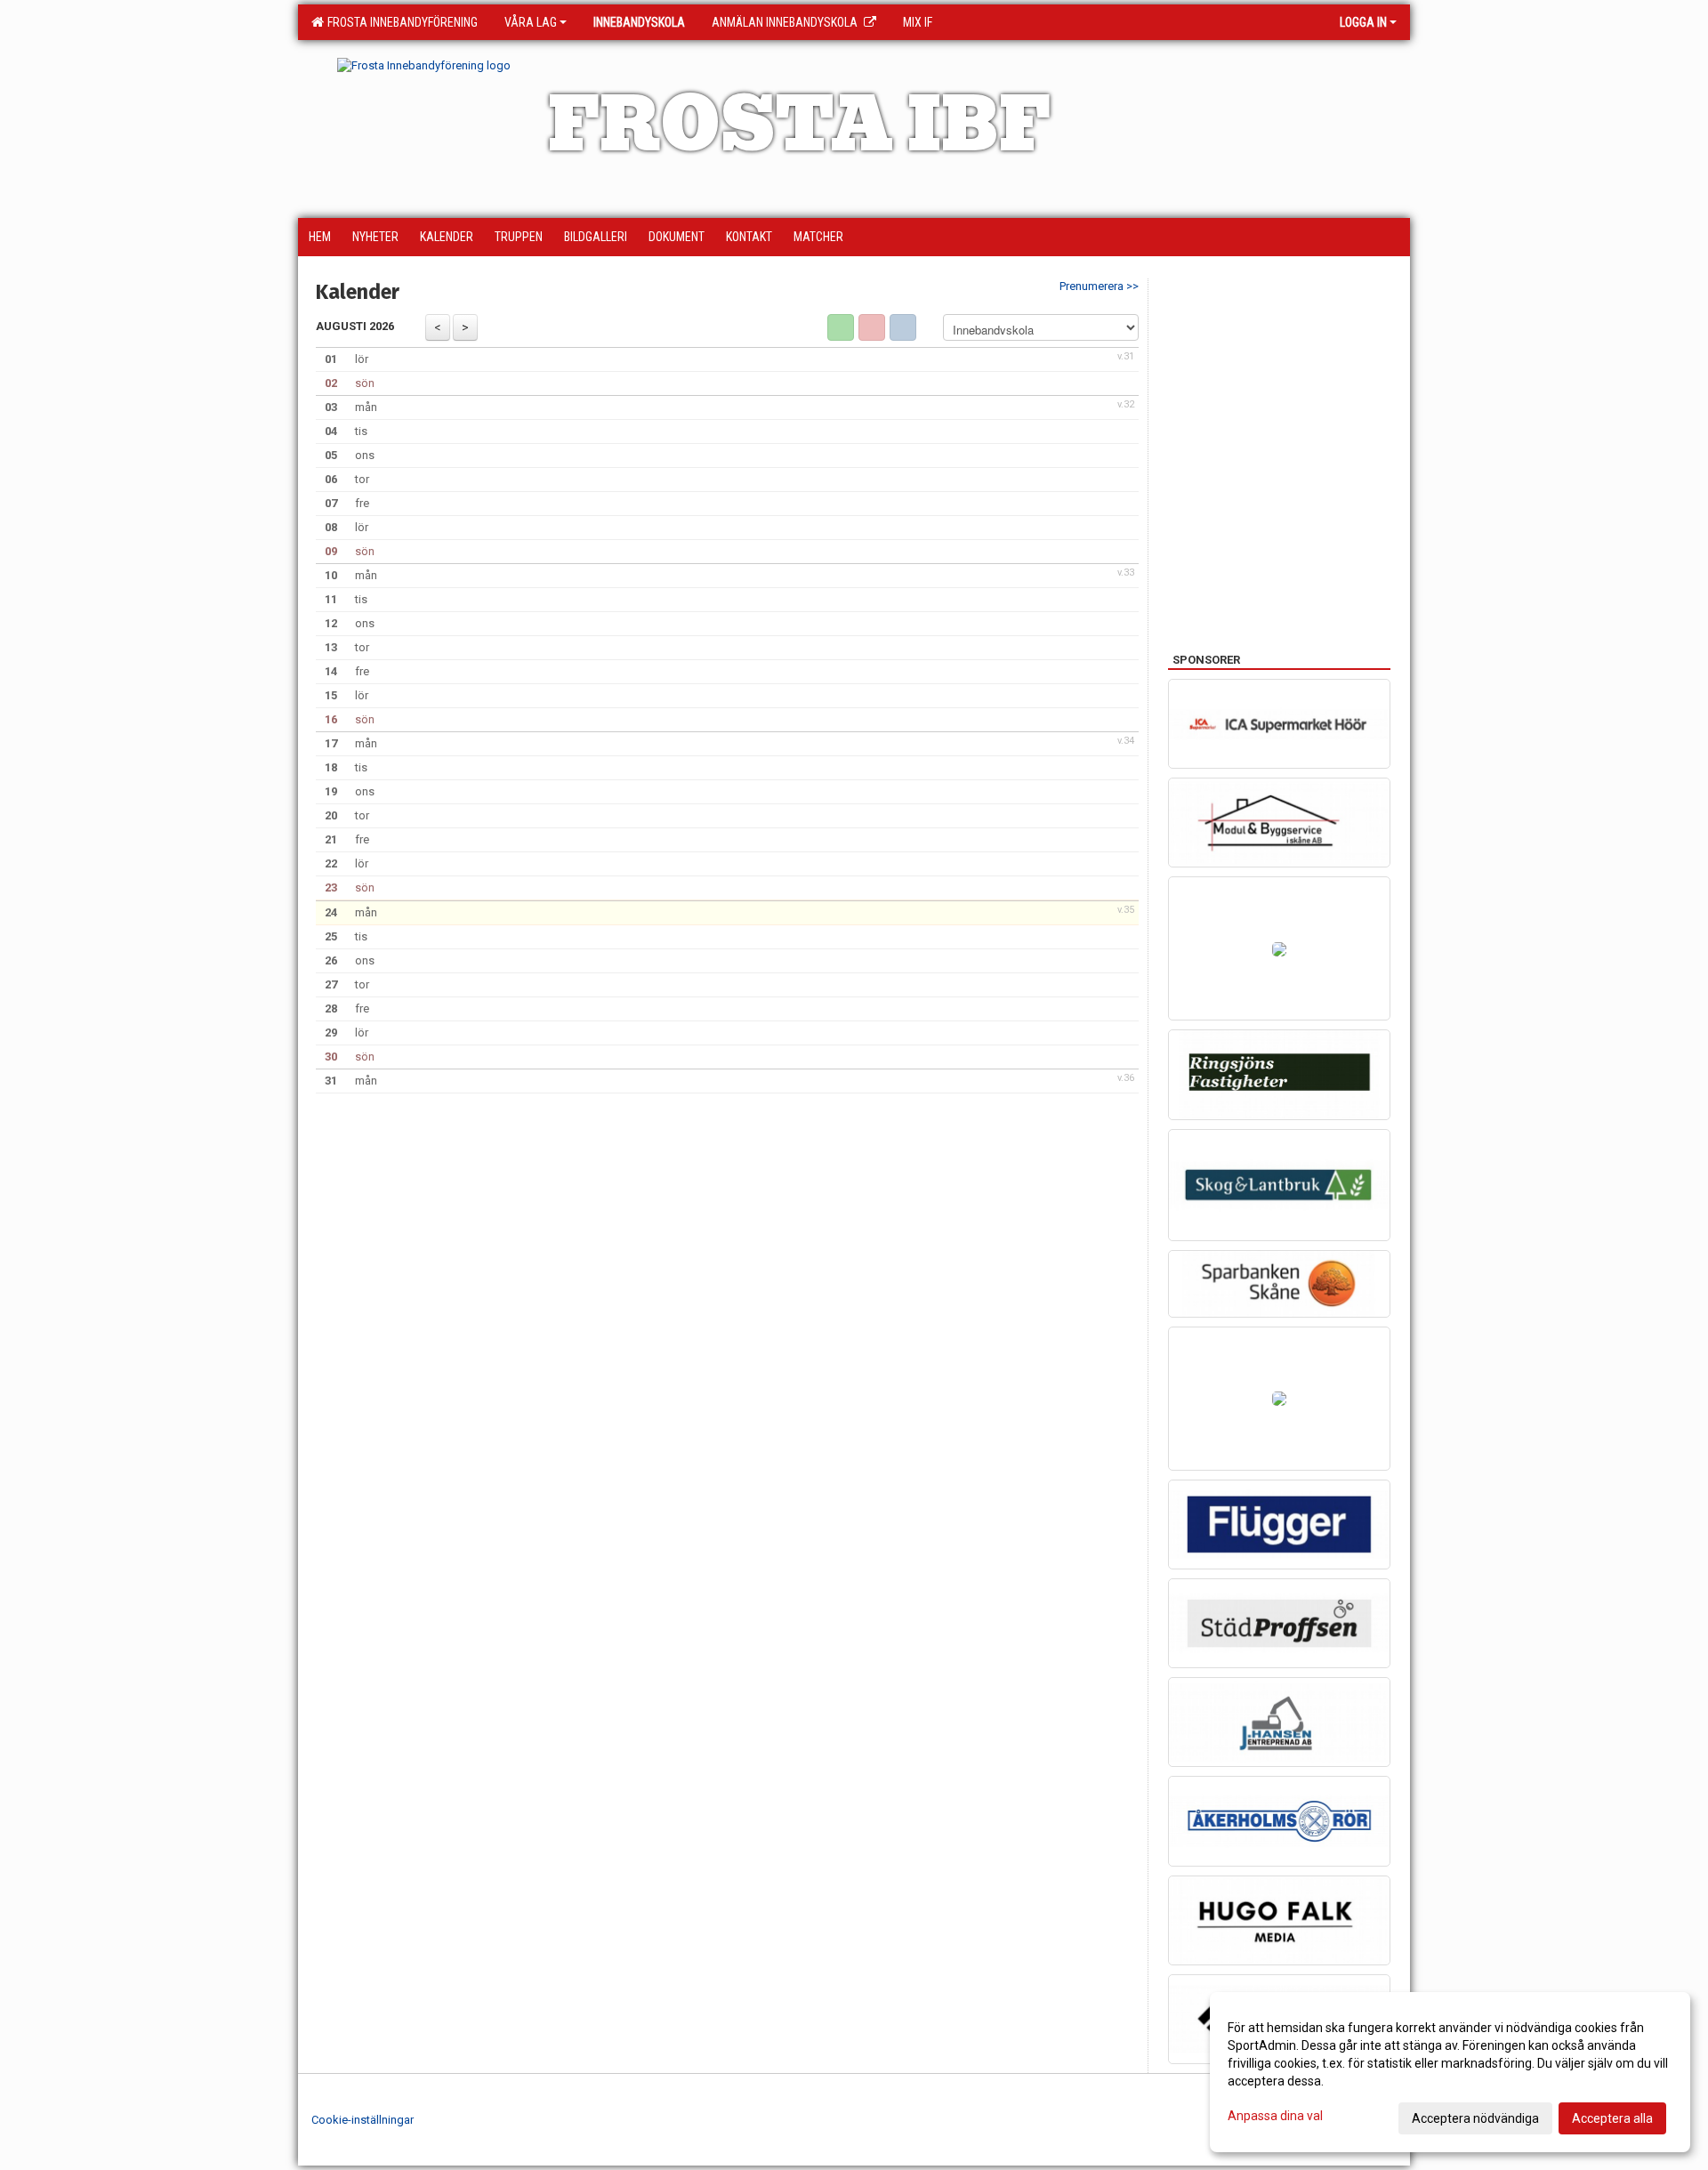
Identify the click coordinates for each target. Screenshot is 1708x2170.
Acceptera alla (1612, 2118)
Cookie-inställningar (363, 2120)
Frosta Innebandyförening (400, 22)
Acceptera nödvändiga (1475, 2118)
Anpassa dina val (1275, 2116)
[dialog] (1450, 2072)
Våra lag (531, 22)
